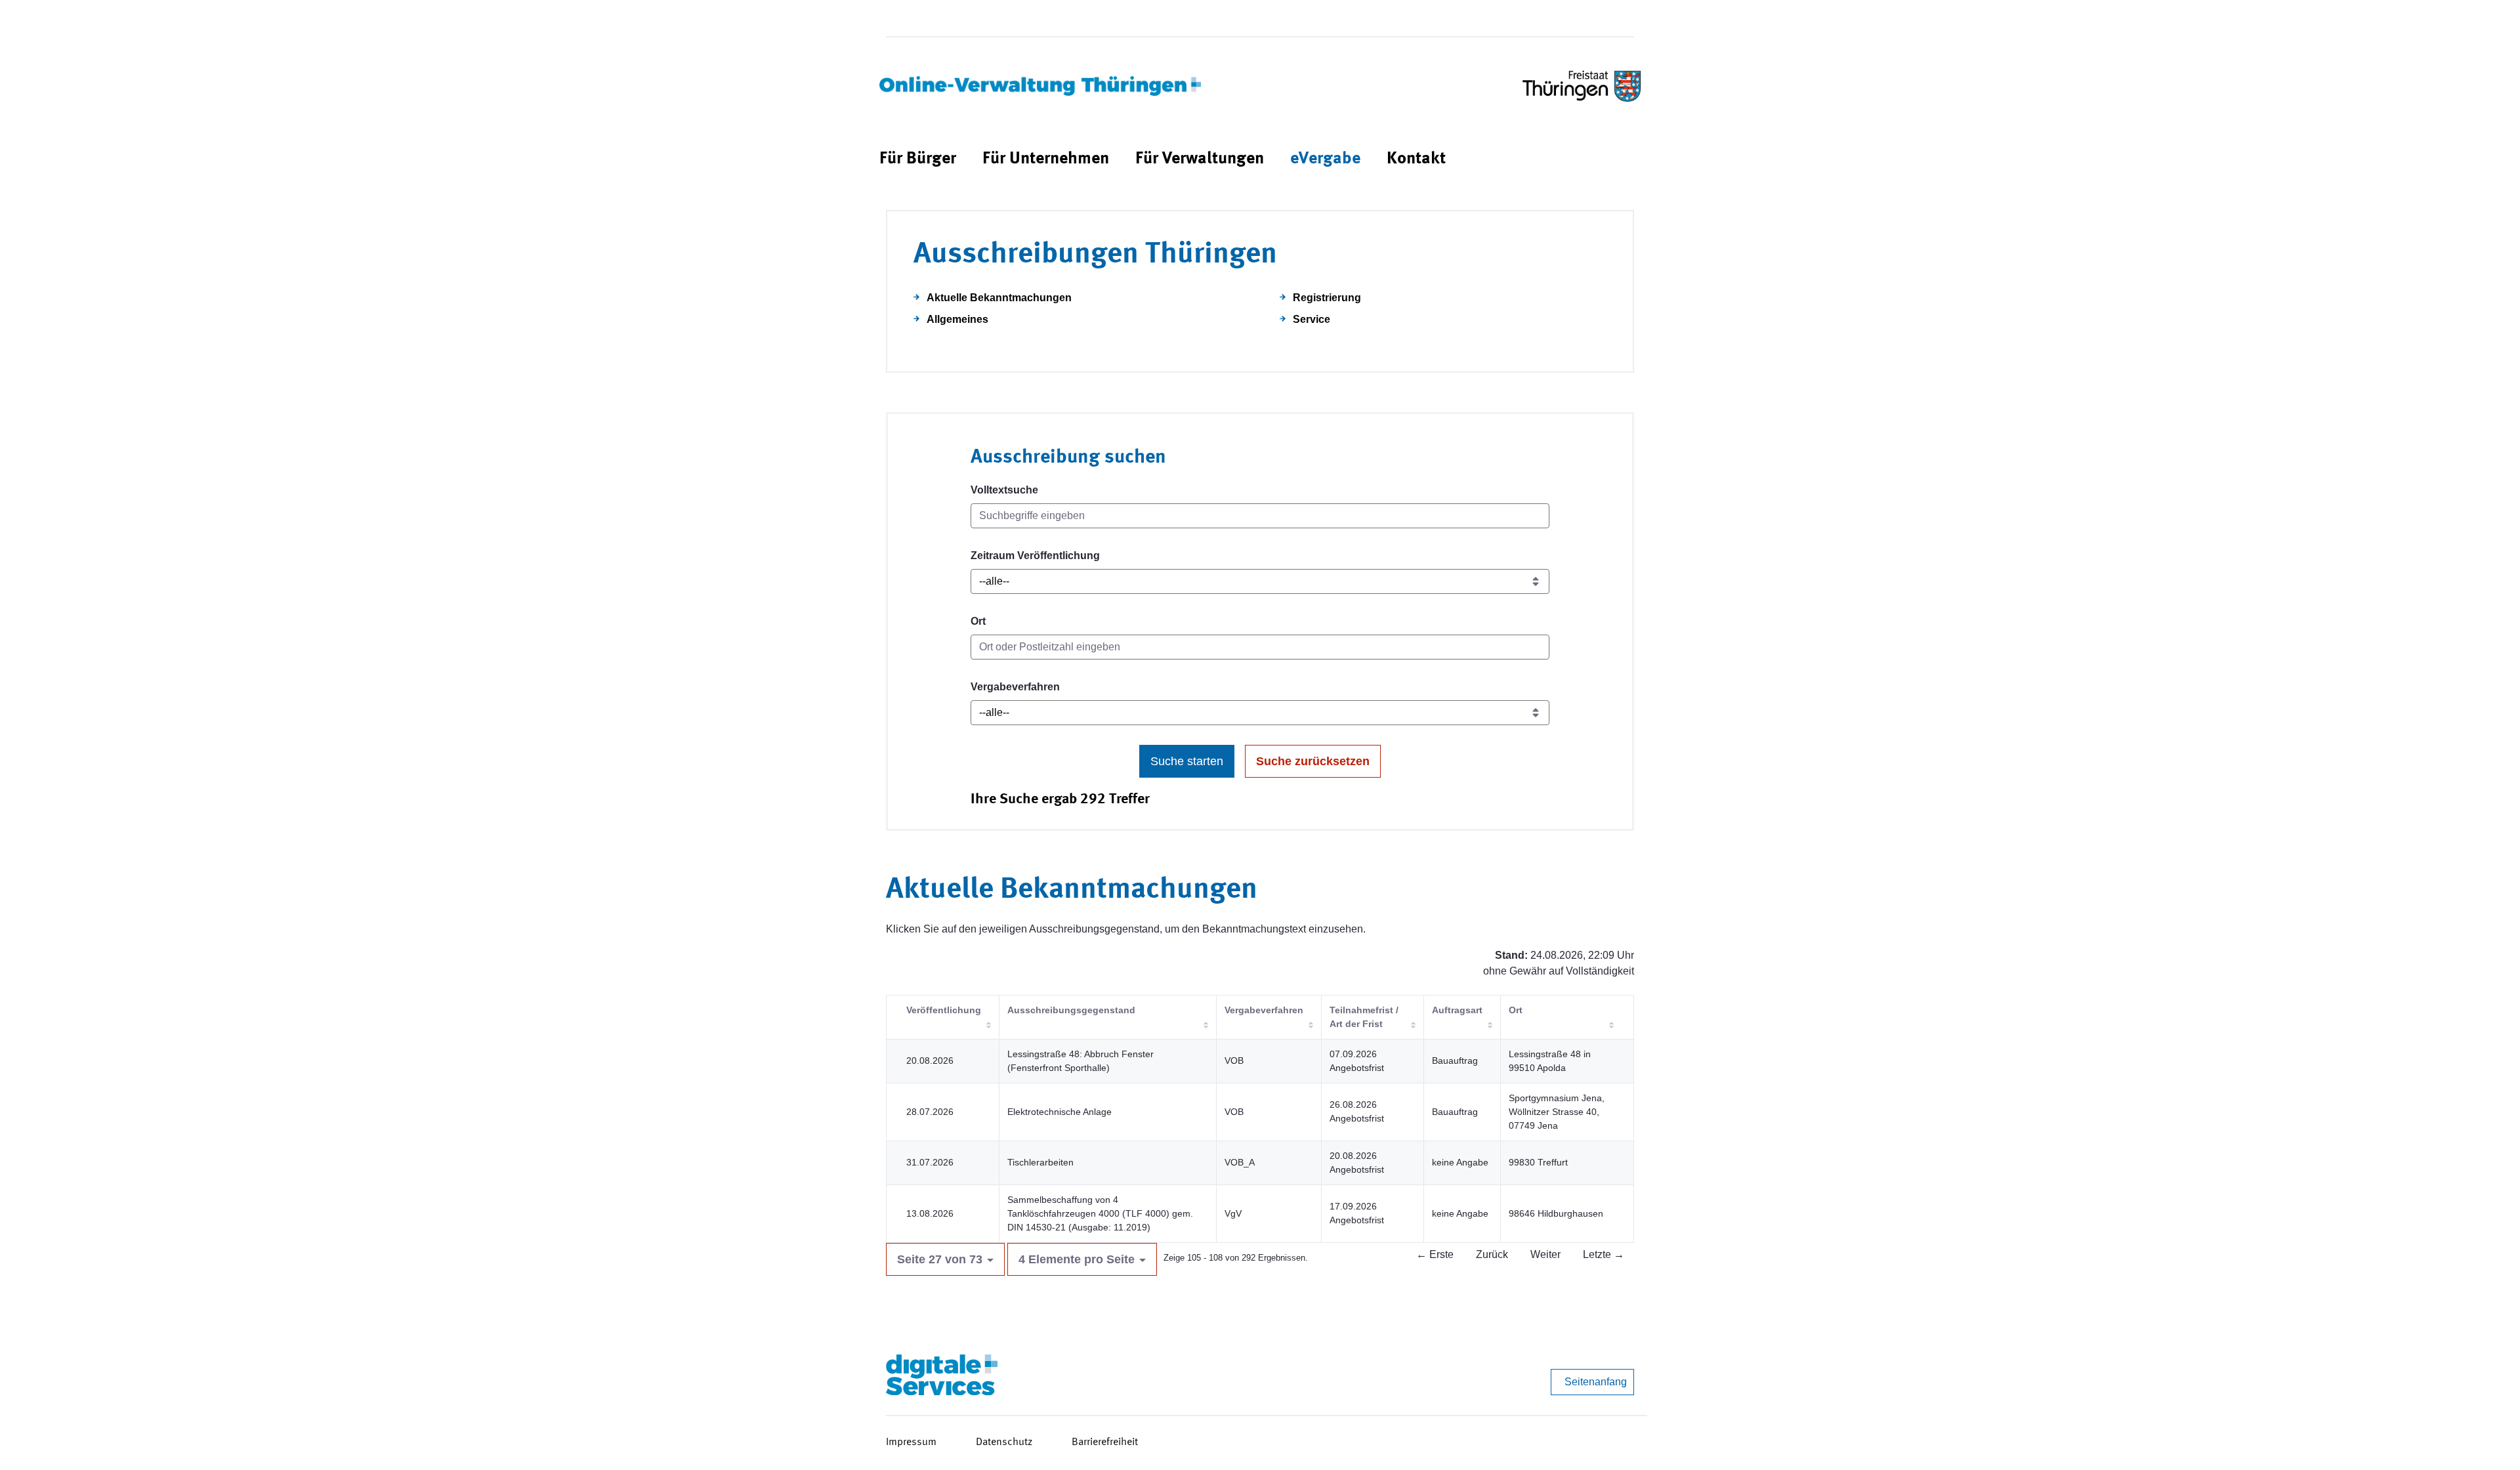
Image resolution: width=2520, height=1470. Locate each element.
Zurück (1492, 1254)
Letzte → (1604, 1254)
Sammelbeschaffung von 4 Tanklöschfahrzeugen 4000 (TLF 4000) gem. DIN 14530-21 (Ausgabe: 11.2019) (1100, 1213)
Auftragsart (1457, 1010)
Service (1312, 319)
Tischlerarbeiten (1040, 1162)
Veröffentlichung (944, 1010)
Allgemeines (957, 319)
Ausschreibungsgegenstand (1071, 1010)
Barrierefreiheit (1105, 1442)
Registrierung (1327, 298)
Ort (978, 621)
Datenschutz (1004, 1442)
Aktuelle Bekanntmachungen (999, 298)
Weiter (1545, 1254)
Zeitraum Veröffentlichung (1035, 556)
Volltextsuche (1004, 490)
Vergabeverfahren (1015, 687)
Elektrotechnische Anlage (1060, 1112)
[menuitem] (918, 159)
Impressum (911, 1442)
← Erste (1435, 1254)
